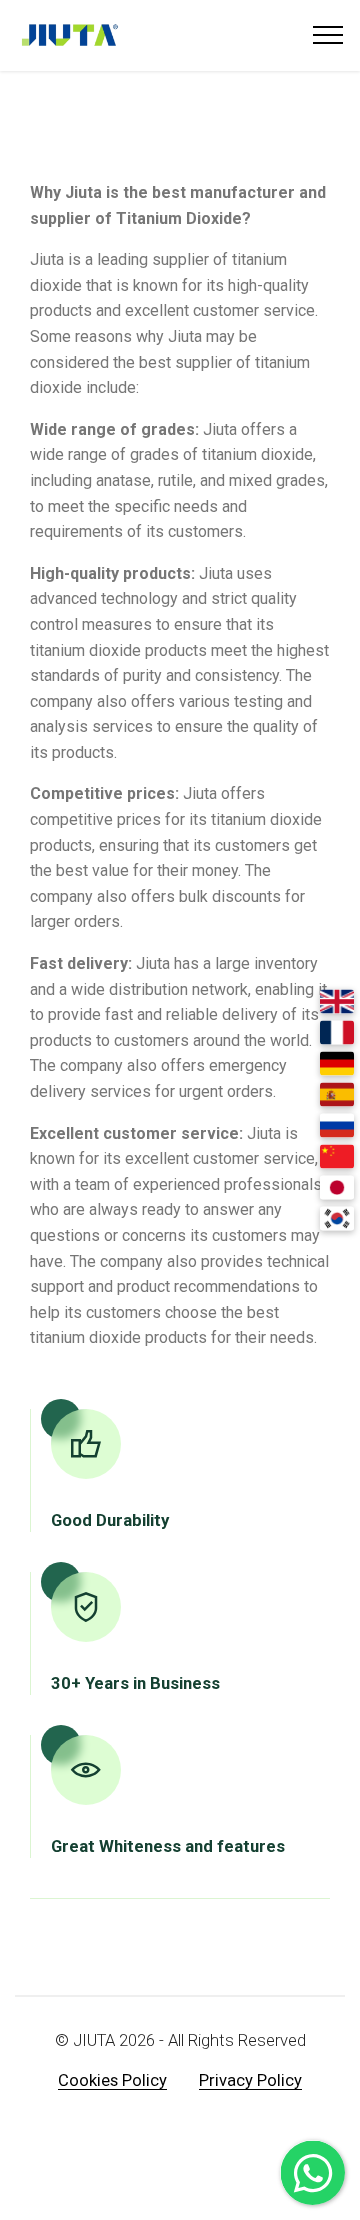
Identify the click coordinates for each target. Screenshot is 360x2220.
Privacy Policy (250, 2080)
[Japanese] (337, 1188)
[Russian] (337, 1126)
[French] (337, 1033)
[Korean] (337, 1219)
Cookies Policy (112, 2080)
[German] (337, 1064)
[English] (337, 1002)
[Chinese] (337, 1157)
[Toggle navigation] (328, 35)
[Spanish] (337, 1095)
